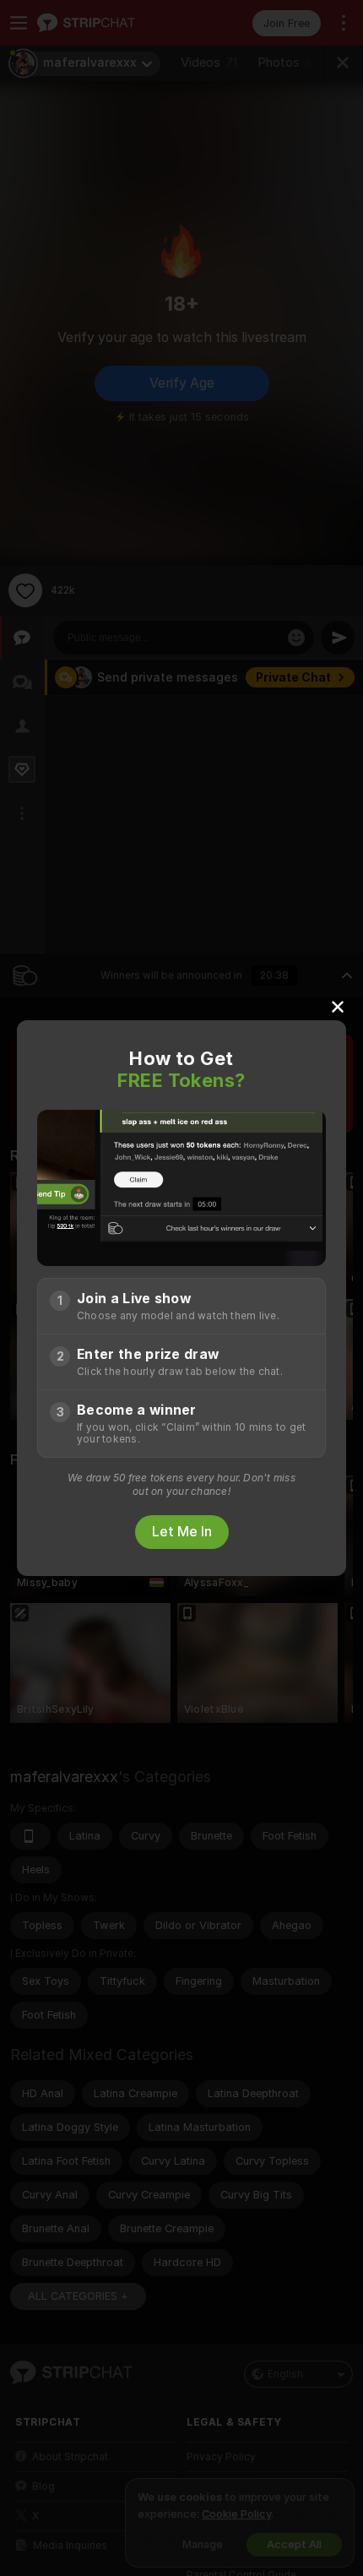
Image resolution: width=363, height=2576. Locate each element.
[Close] (338, 1006)
